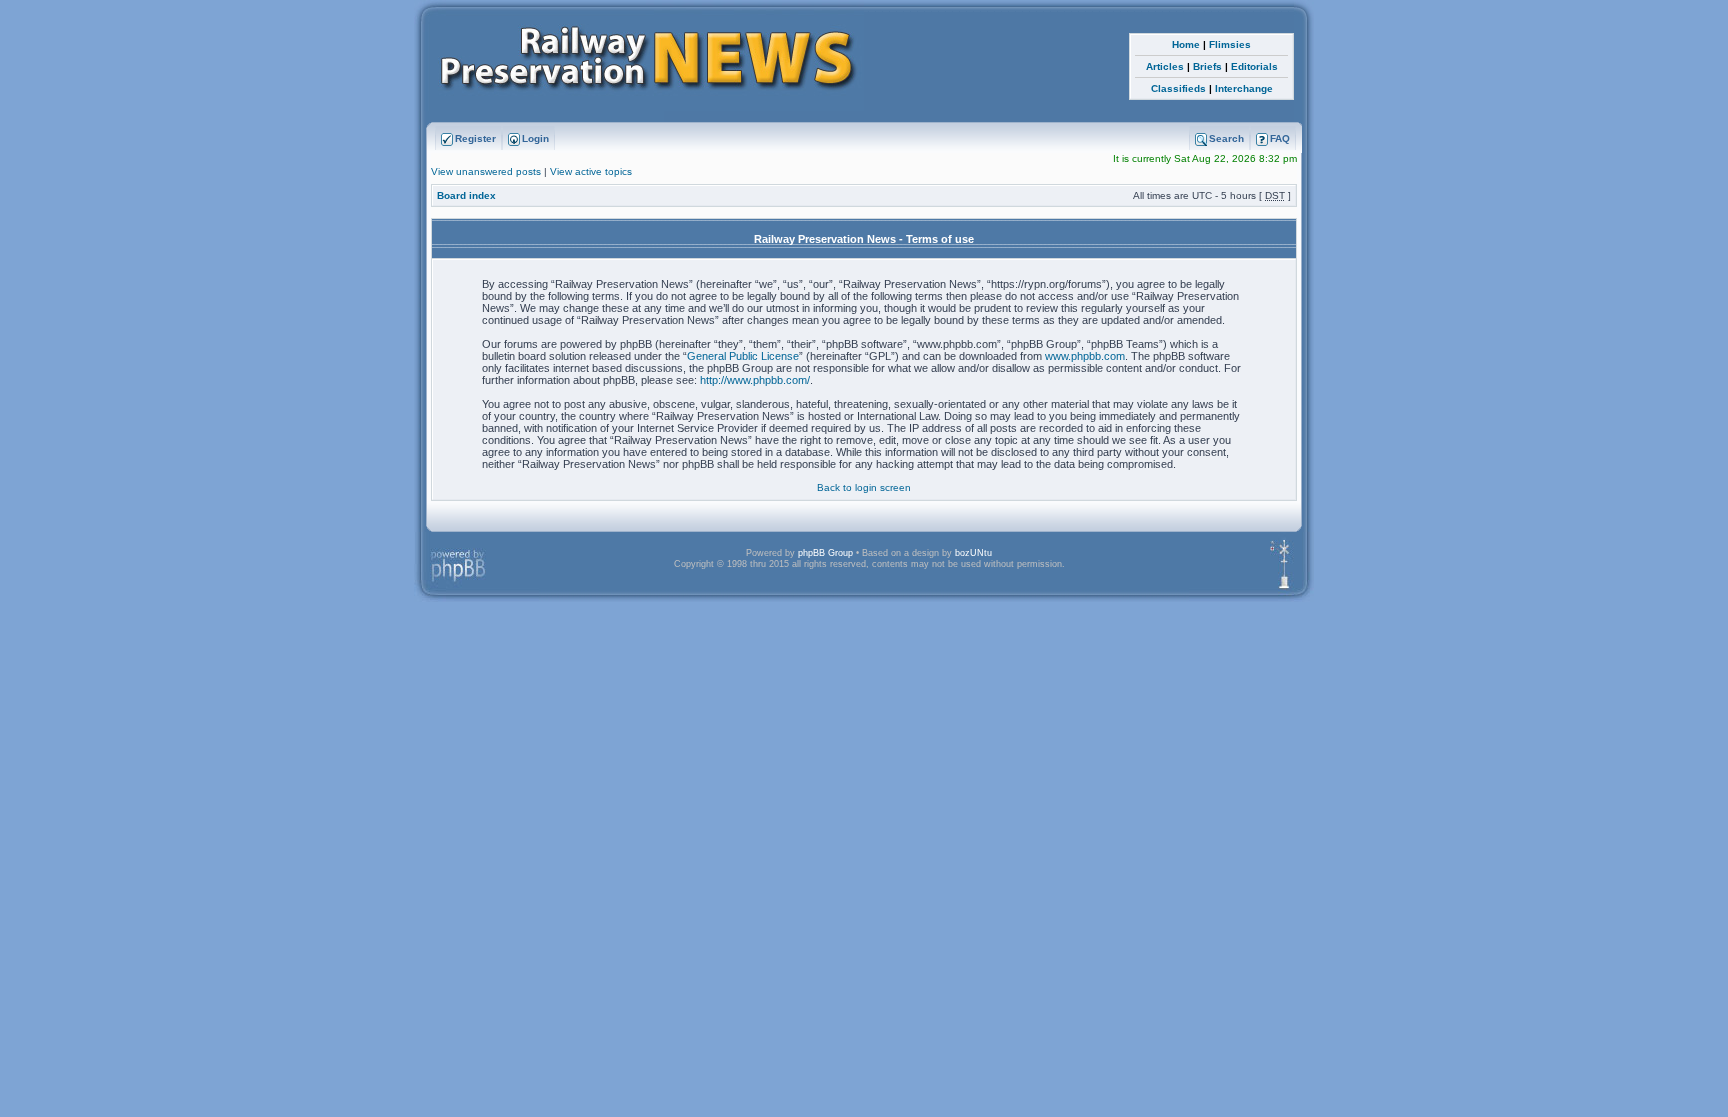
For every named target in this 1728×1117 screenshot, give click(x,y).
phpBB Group (825, 553)
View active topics (591, 171)
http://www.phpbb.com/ (755, 380)
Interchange (1244, 88)
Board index (466, 195)
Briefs (1207, 66)
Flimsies (1230, 44)
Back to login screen (864, 487)
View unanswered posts (486, 171)
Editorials (1254, 66)
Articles (1165, 66)
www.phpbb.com (1085, 356)
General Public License (743, 356)
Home (1186, 44)
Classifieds (1178, 88)
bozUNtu (973, 553)
